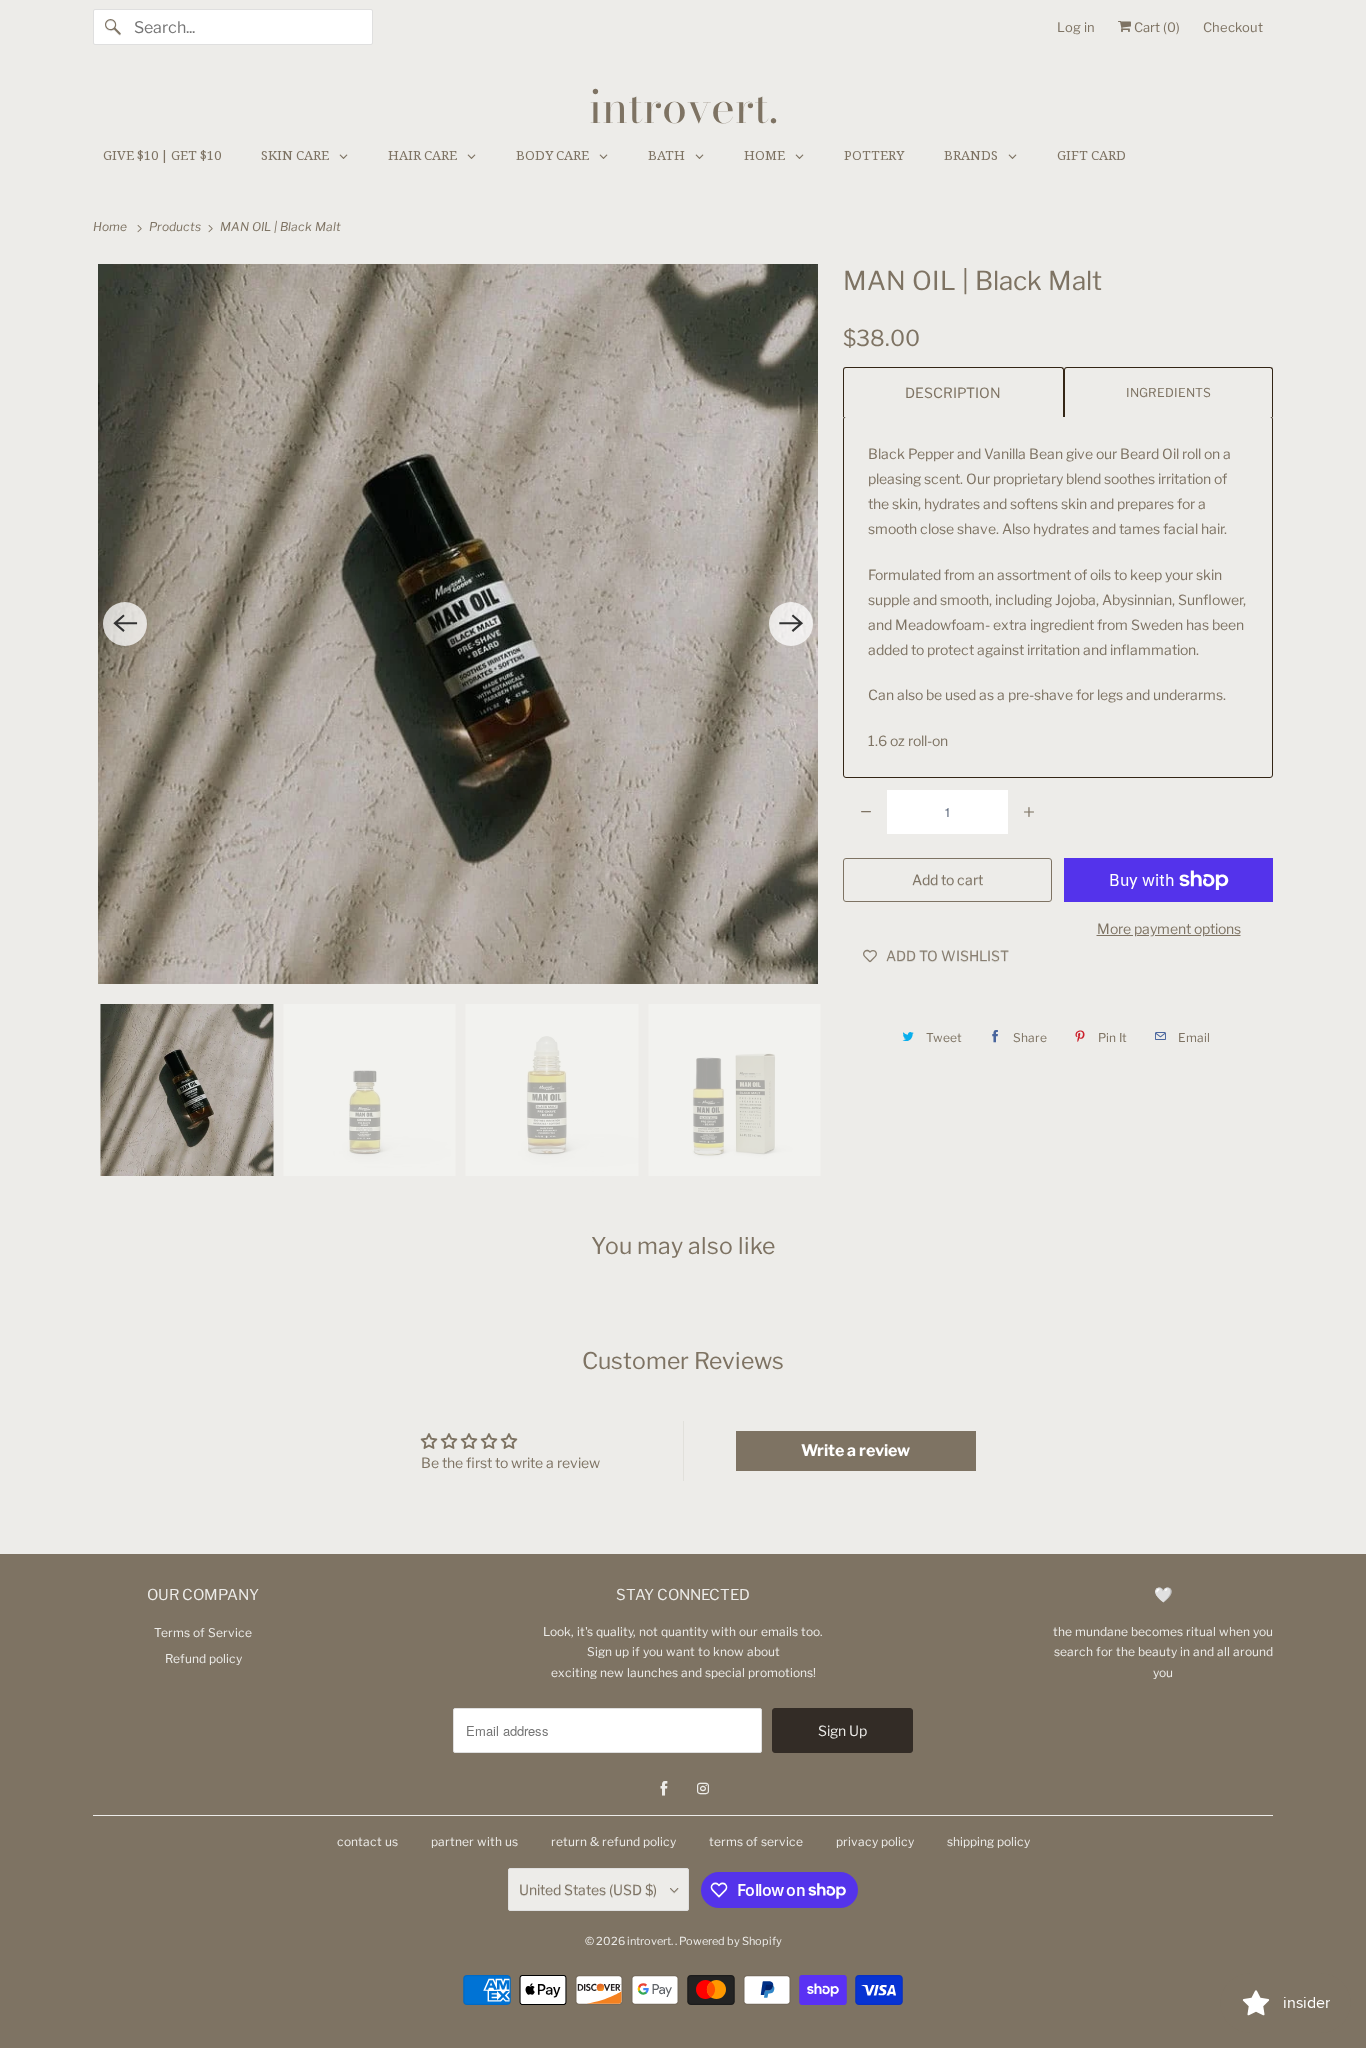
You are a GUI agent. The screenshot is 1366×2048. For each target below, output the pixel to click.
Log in (1076, 27)
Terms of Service (203, 1632)
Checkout (1233, 27)
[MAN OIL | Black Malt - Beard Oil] (458, 624)
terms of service (756, 1841)
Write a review (855, 1450)
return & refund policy (613, 1841)
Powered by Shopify (730, 1941)
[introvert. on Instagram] (703, 1789)
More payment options (1169, 928)
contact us (367, 1841)
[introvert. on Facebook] (664, 1789)
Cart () (1155, 27)
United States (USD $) (589, 1889)
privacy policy (875, 1841)
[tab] (953, 392)
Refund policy (203, 1658)
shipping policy (988, 1841)
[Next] (791, 624)
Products (176, 226)
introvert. (651, 1941)
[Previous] (125, 624)
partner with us (474, 1841)
